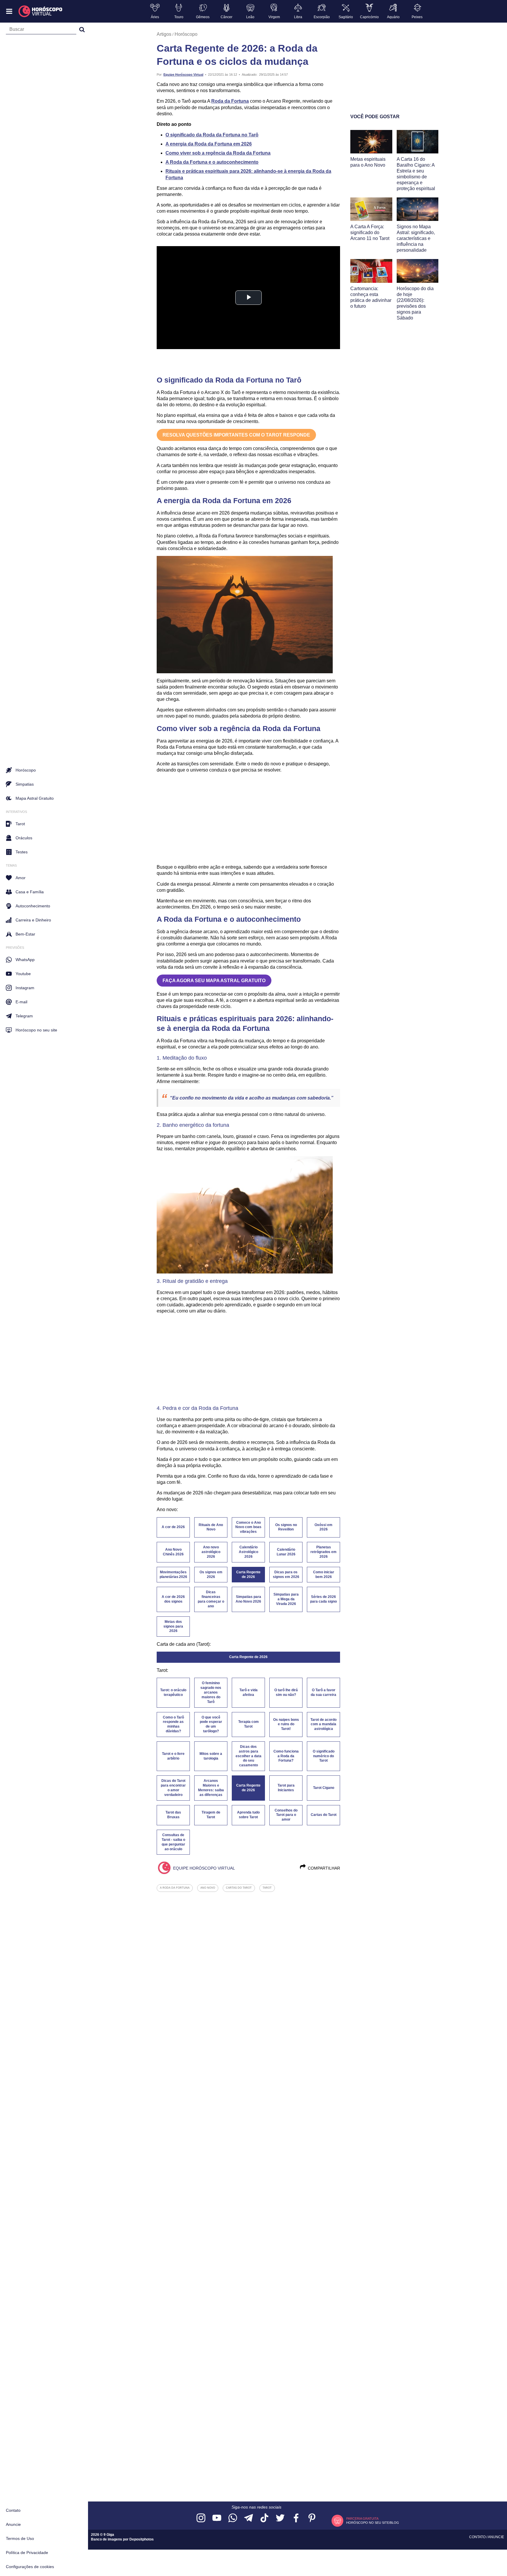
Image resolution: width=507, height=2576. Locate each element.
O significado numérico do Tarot (324, 1756)
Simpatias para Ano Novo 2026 (248, 1599)
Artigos (164, 34)
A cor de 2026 (173, 1527)
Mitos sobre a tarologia (211, 1756)
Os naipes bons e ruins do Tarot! (286, 1724)
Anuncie (13, 2524)
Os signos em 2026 (211, 1574)
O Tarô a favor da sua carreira (323, 1692)
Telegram (24, 1016)
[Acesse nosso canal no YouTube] (217, 2518)
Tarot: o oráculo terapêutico (173, 1692)
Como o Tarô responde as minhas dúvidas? (173, 1724)
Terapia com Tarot (249, 1724)
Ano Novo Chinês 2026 (173, 1552)
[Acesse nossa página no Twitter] (280, 2518)
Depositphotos (142, 2539)
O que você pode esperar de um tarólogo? (211, 1724)
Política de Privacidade (27, 2553)
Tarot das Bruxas (173, 1815)
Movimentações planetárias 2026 (173, 1574)
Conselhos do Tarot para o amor (286, 1815)
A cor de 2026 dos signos (173, 1599)
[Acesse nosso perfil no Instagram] (201, 2518)
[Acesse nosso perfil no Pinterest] (312, 2518)
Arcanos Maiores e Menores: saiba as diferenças (211, 1788)
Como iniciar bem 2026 (324, 1574)
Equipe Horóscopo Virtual (183, 75)
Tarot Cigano (324, 1788)
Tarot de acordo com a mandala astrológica (323, 1724)
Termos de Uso (20, 2538)
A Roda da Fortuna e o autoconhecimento (212, 162)
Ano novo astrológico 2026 (211, 1552)
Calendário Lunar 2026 (286, 1552)
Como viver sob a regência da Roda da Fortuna (218, 153)
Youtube (23, 974)
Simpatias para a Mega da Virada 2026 (286, 1599)
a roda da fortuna (175, 1888)
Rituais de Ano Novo (211, 1527)
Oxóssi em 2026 (323, 1527)
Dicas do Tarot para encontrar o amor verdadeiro (173, 1788)
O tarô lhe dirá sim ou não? (286, 1692)
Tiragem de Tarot (211, 1815)
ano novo (208, 1888)
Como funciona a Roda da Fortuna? (286, 1756)
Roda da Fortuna (230, 101)
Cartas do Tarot (324, 1815)
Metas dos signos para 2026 (173, 1626)
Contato (13, 2510)
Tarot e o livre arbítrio (173, 1756)
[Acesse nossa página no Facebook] (296, 2518)
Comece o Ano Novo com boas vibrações (248, 1527)
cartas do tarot (239, 1888)
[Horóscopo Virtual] (41, 11)
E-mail (21, 1002)
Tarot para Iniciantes (286, 1788)
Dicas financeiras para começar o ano (211, 1599)
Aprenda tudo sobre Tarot (248, 1815)
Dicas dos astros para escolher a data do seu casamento (249, 1756)
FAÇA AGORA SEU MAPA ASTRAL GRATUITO (214, 981)
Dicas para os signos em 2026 (286, 1574)
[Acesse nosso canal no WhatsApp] (233, 2518)
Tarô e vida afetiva (249, 1692)
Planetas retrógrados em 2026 (323, 1552)
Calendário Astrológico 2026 (249, 1552)
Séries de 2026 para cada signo (323, 1599)
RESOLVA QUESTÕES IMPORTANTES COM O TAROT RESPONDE (236, 435)
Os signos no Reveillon (286, 1527)
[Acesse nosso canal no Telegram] (249, 2518)
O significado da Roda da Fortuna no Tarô (212, 135)
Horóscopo (186, 34)
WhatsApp (25, 960)
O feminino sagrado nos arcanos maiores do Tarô (211, 1692)
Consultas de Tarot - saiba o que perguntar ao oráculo (173, 1842)
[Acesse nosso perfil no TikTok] (264, 2518)
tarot (267, 1888)
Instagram (25, 988)
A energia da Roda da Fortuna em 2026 (209, 144)
